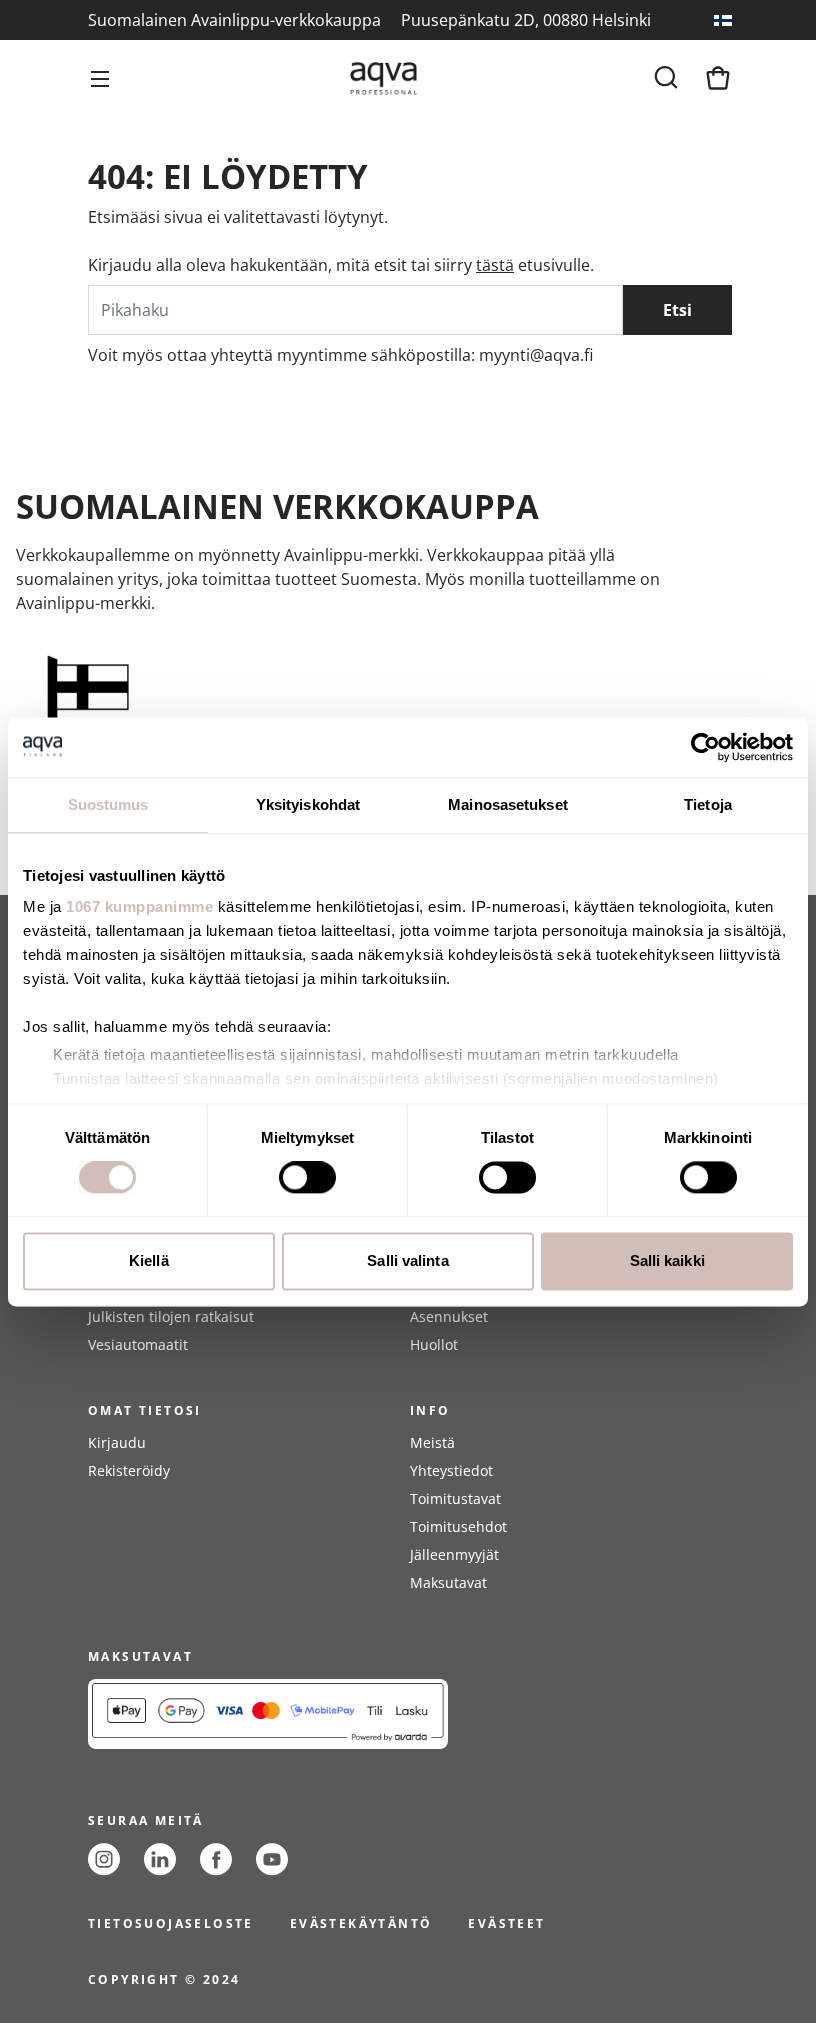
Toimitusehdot (458, 1526)
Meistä (432, 1442)
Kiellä (149, 1260)
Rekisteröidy (129, 1470)
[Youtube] (272, 1859)
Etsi (677, 310)
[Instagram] (104, 1859)
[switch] (307, 1178)
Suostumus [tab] (108, 804)
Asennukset (449, 1316)
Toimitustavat (455, 1498)
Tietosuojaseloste (171, 1923)
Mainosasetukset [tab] (508, 804)
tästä (495, 265)
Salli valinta (407, 1260)
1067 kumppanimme (139, 906)
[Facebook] (216, 1859)
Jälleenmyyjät (454, 1554)
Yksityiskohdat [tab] (308, 804)
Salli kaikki (667, 1260)
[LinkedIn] (160, 1859)
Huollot (434, 1344)
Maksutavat (448, 1582)
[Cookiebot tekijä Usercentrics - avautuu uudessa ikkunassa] (705, 747)
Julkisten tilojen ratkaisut (171, 1316)
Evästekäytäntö (361, 1923)
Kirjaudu (117, 1442)
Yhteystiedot (451, 1470)
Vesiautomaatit (138, 1344)
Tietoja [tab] (708, 804)
